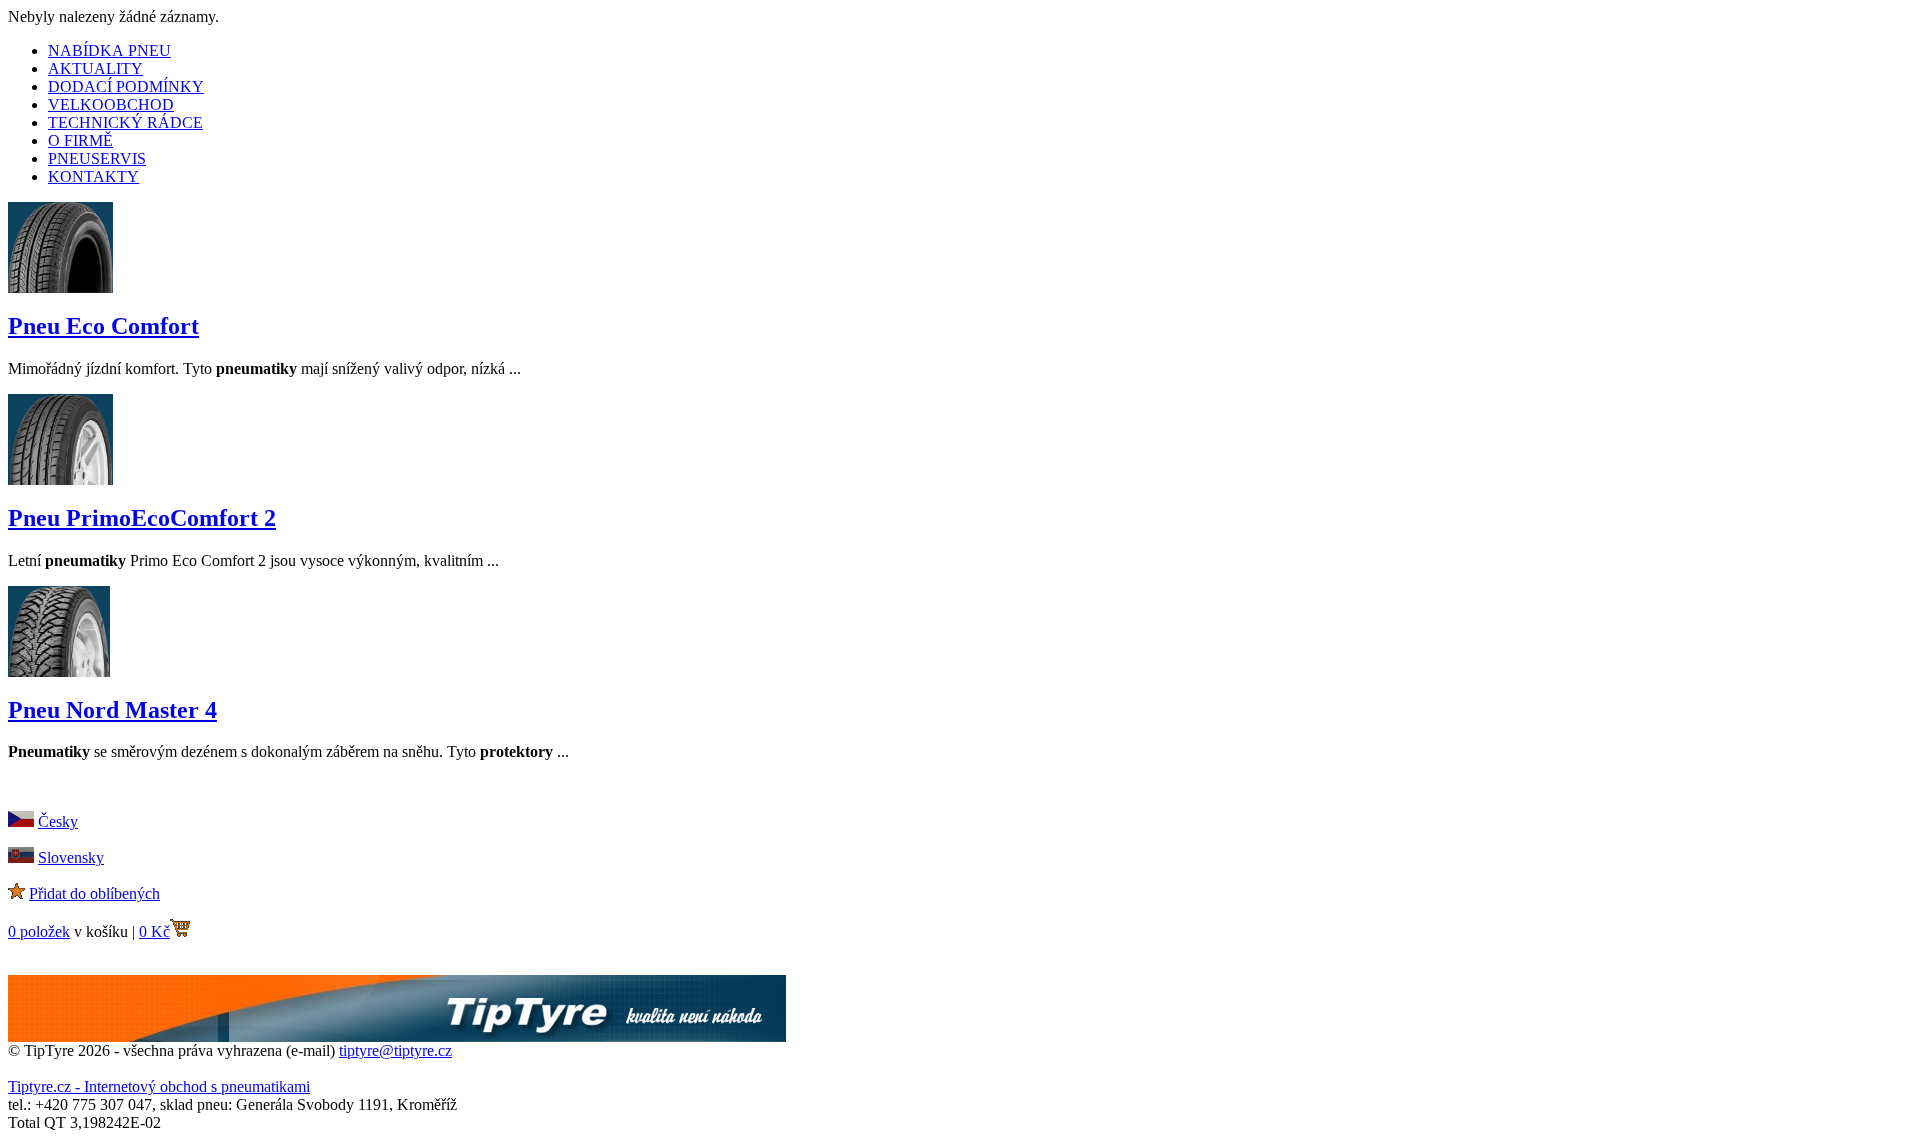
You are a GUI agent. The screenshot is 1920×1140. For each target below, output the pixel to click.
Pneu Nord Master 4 (112, 710)
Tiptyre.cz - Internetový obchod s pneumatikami (159, 1086)
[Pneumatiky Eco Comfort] (60, 287)
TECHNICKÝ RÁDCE (125, 122)
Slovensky (71, 857)
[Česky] (21, 821)
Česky (58, 821)
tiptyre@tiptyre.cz (395, 1050)
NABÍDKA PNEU (109, 50)
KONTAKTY (93, 176)
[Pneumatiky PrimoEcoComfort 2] (60, 479)
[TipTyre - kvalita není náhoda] (397, 1036)
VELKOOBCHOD (111, 104)
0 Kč (154, 931)
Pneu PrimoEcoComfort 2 (142, 518)
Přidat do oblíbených (94, 893)
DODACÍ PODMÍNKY (126, 86)
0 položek (39, 931)
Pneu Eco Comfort (103, 326)
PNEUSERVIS (97, 158)
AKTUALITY (95, 68)
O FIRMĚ (80, 140)
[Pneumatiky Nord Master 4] (59, 671)
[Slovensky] (21, 857)
